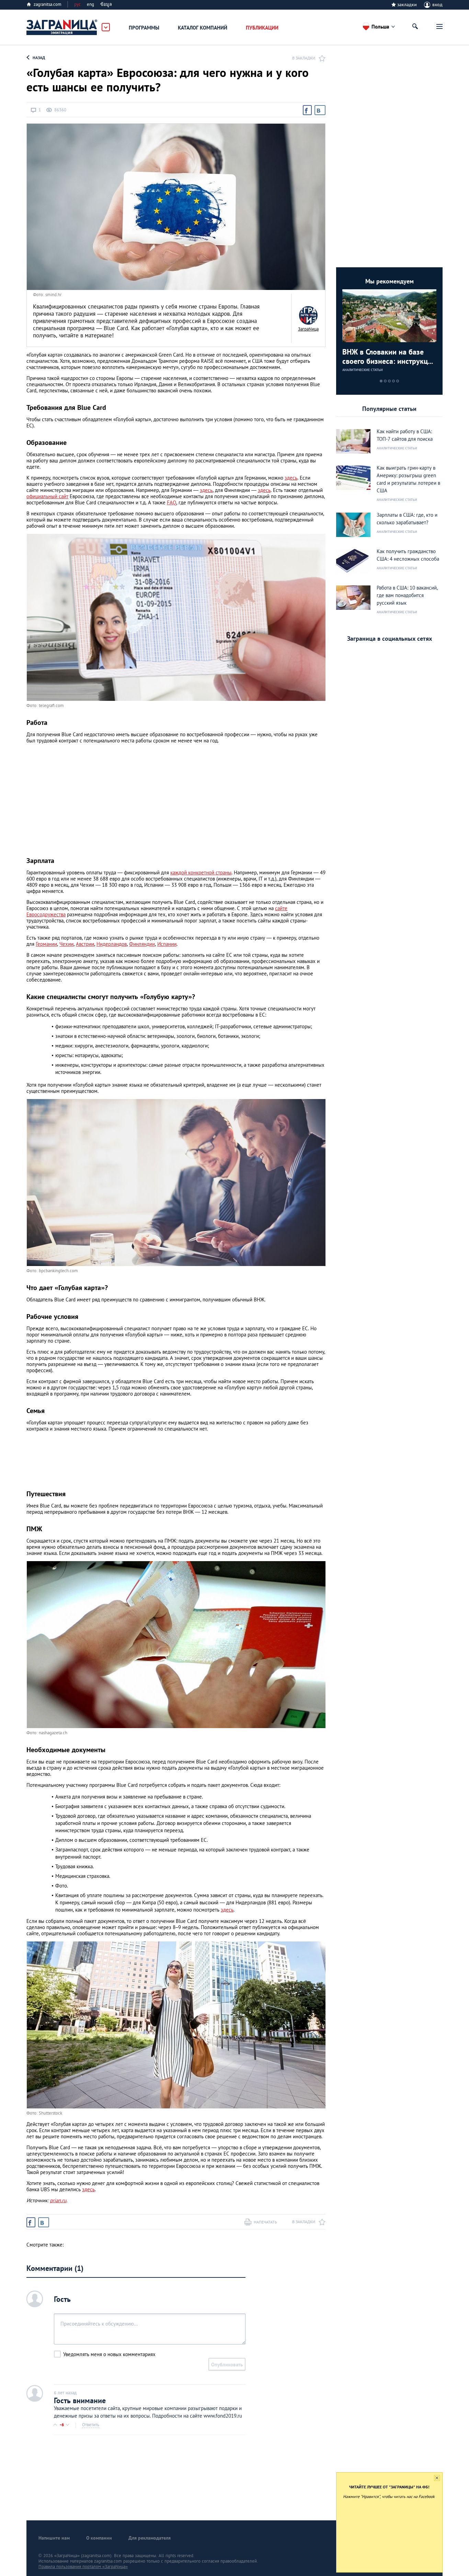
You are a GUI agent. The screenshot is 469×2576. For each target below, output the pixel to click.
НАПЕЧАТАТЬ (265, 2222)
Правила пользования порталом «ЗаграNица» (83, 2567)
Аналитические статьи (363, 370)
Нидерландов (112, 944)
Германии (46, 944)
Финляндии (142, 944)
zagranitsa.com (48, 4)
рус (77, 4)
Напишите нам (54, 2538)
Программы (144, 28)
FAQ (171, 502)
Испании (167, 944)
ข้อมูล (106, 4)
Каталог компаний (203, 28)
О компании (99, 2538)
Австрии (85, 944)
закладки (407, 4)
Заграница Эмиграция (62, 27)
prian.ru (58, 2200)
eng (90, 4)
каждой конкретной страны (201, 872)
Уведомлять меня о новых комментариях (109, 2354)
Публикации (262, 28)
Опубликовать (227, 2365)
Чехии (66, 944)
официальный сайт (47, 496)
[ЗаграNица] (308, 315)
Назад (39, 58)
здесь (291, 478)
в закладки (304, 58)
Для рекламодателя (150, 2538)
